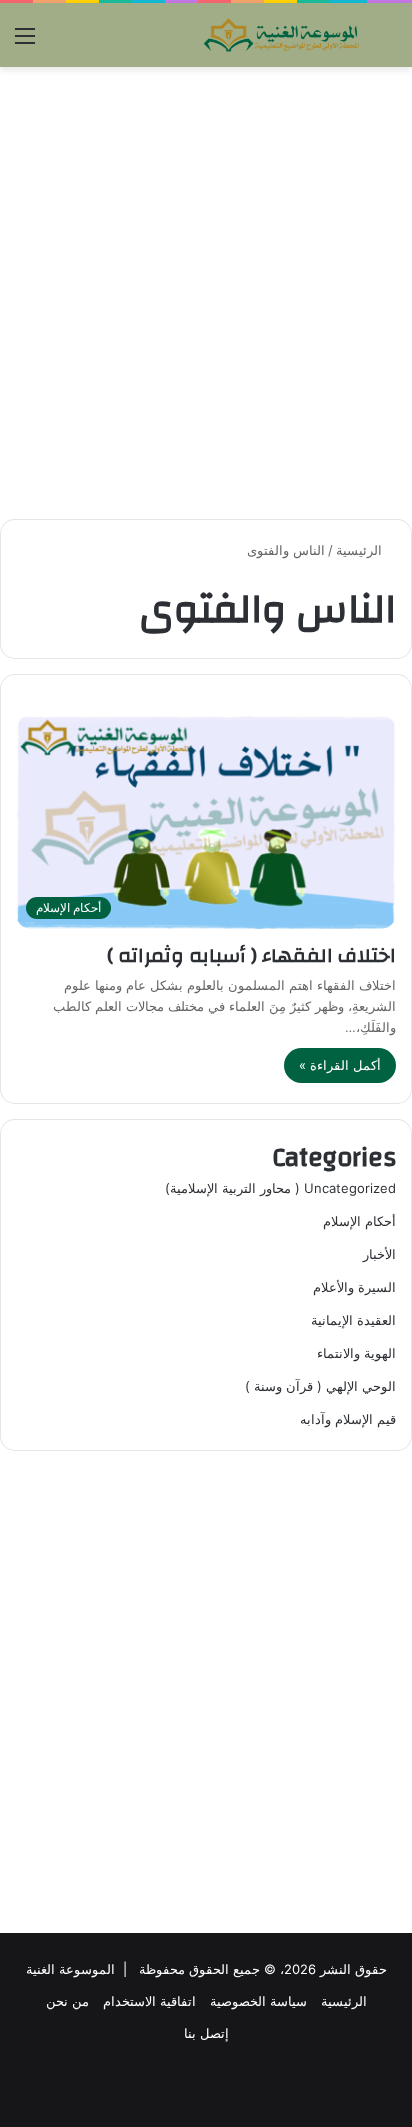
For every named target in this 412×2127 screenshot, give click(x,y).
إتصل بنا (206, 2033)
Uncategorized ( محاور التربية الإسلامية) (280, 1188)
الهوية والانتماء (356, 1353)
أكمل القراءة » (340, 1065)
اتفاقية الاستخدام (149, 2001)
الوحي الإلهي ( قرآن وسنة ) (320, 1386)
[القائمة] (25, 42)
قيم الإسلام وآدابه (348, 1419)
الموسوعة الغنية (70, 1969)
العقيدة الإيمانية (353, 1320)
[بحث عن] (387, 42)
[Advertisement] (206, 293)
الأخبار (379, 1254)
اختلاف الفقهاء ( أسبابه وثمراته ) (251, 955)
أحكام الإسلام (359, 1221)
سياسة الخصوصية (258, 2001)
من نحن (67, 2001)
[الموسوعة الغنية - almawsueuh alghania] (282, 35)
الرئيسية (361, 550)
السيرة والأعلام (354, 1287)
